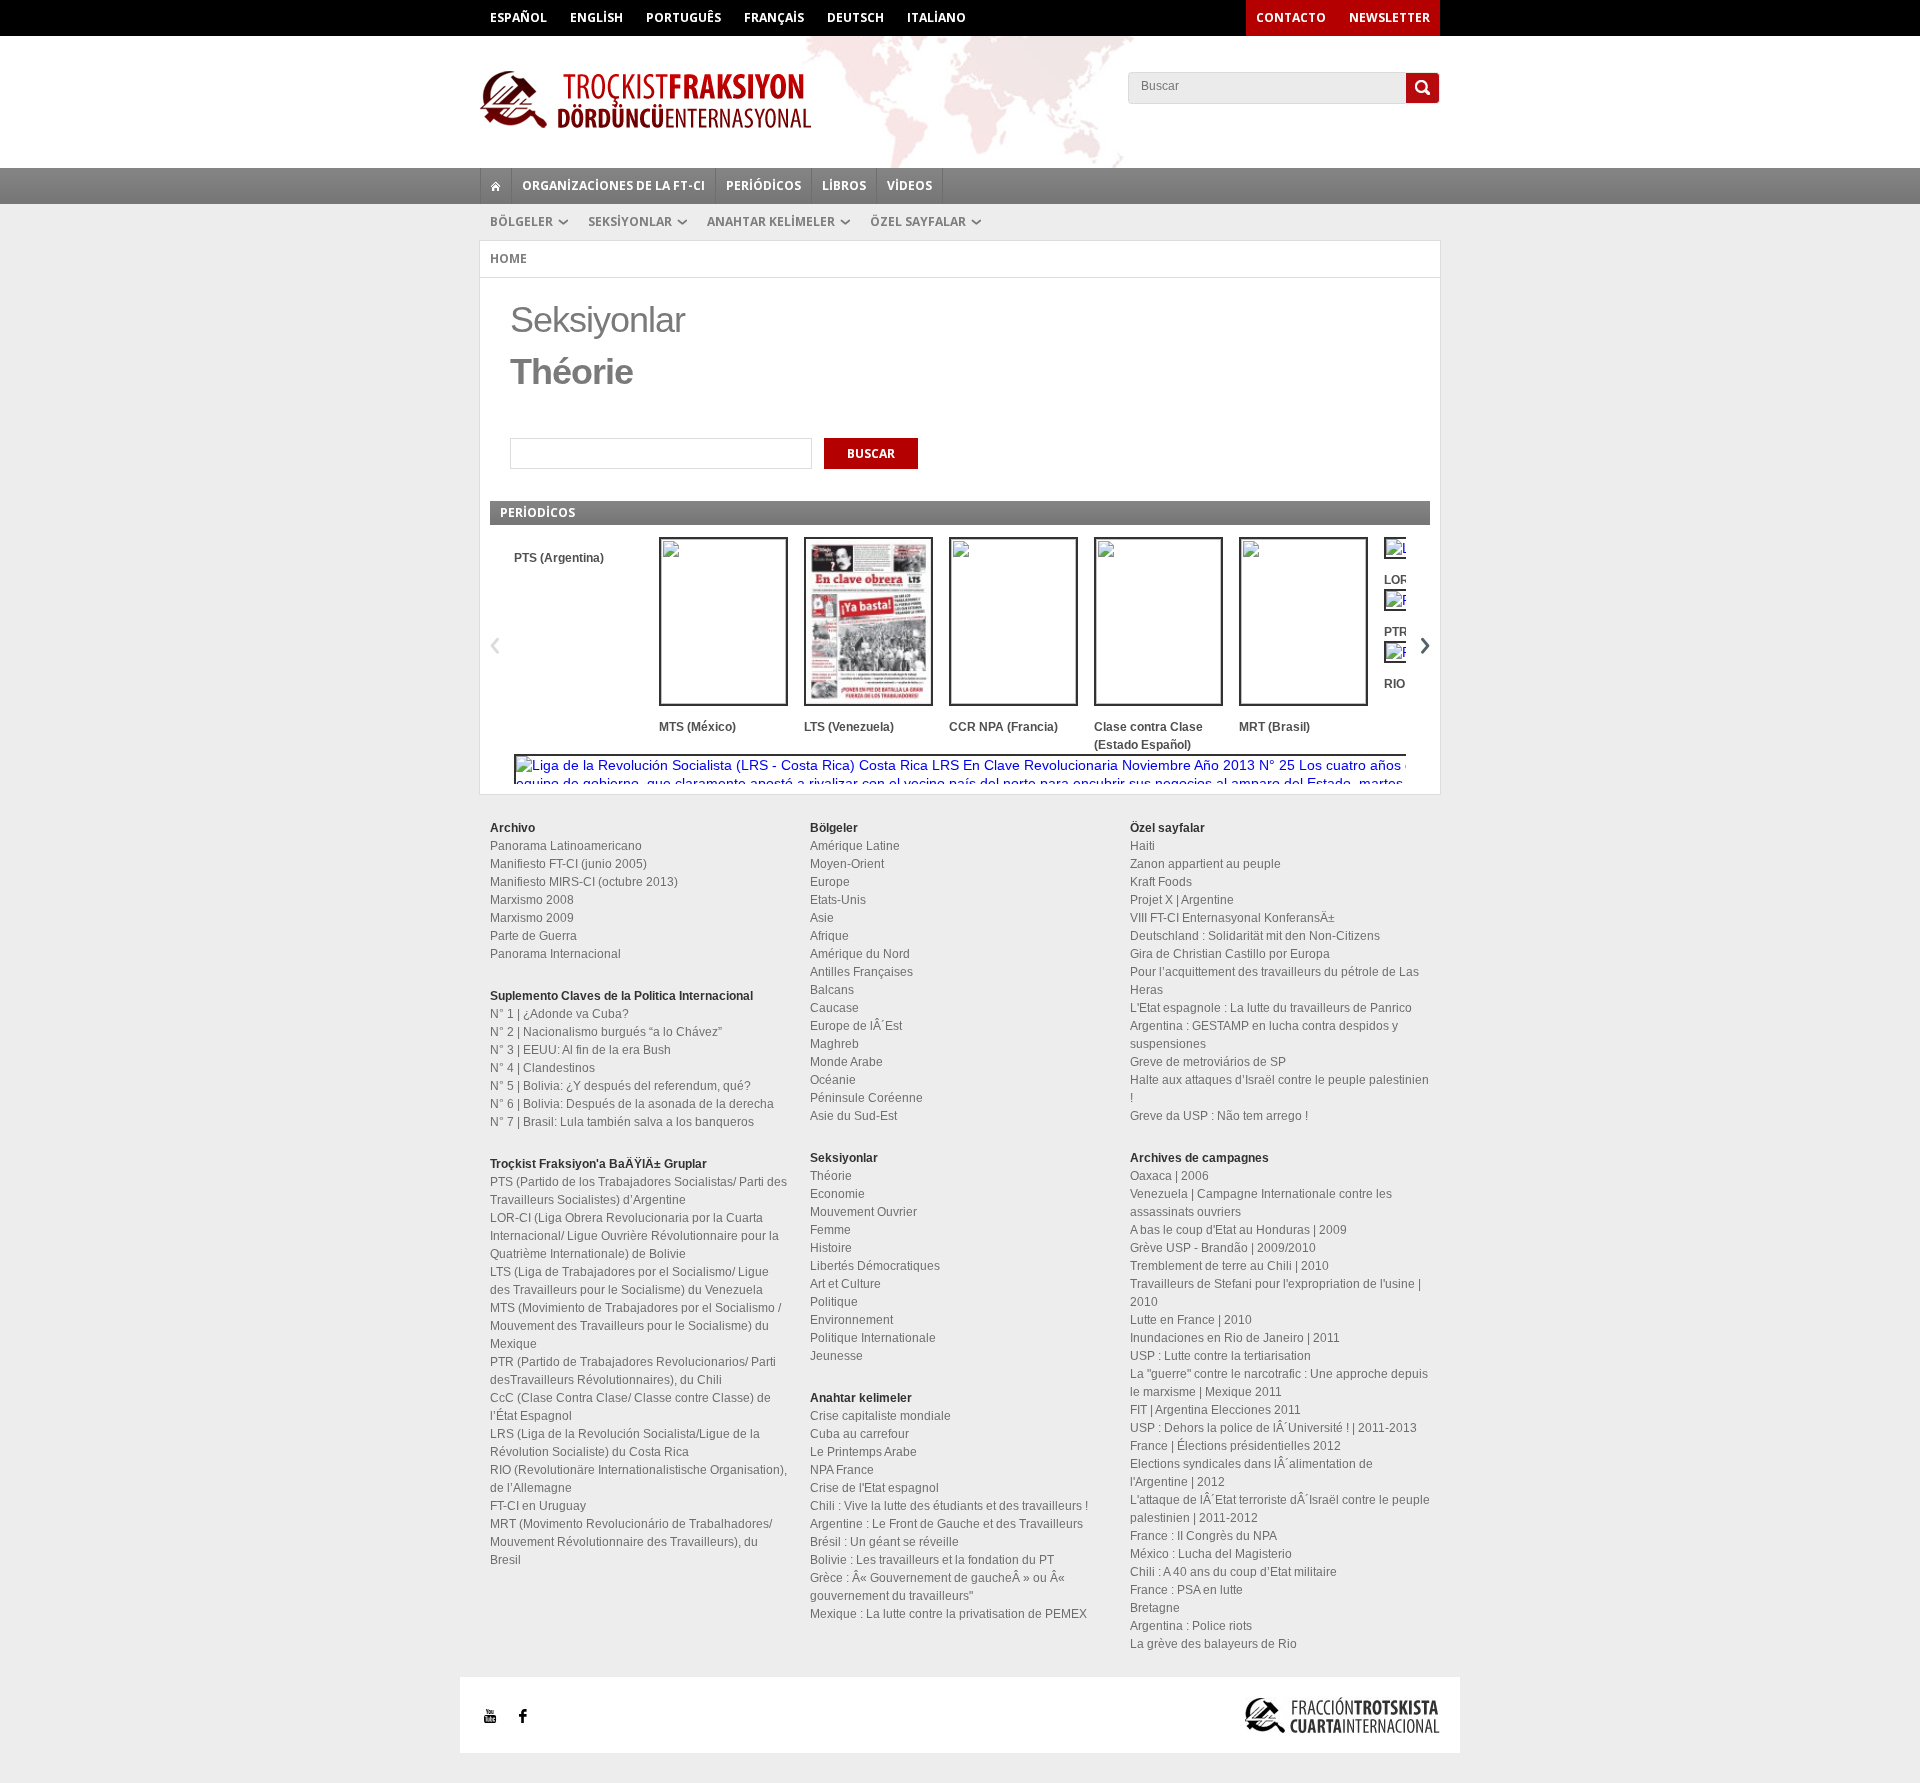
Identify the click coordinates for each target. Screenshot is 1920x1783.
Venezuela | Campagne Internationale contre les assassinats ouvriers (1261, 1203)
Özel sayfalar (918, 221)
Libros (844, 185)
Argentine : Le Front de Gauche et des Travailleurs (946, 1524)
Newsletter (1389, 17)
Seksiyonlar (630, 221)
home (496, 186)
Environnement (851, 1320)
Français (774, 17)
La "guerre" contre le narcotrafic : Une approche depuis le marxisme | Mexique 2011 (1279, 1383)
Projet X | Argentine (1182, 900)
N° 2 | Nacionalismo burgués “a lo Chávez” (606, 1032)
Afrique (829, 936)
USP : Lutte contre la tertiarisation (1220, 1356)
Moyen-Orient (847, 864)
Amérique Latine (855, 846)
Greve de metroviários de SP (1208, 1062)
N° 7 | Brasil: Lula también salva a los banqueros (622, 1122)
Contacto (1291, 17)
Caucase (834, 1008)
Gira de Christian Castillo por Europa (1230, 954)
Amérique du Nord (860, 954)
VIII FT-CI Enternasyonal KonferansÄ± (1232, 918)
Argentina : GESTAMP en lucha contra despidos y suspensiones (1264, 1035)
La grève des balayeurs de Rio (1213, 1644)
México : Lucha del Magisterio (1211, 1554)
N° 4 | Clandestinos (542, 1068)
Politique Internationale (873, 1338)
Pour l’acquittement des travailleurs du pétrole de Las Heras (1274, 981)
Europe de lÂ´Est (856, 1026)
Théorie (831, 1176)
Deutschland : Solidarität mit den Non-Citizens (1255, 936)
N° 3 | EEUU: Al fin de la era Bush (580, 1050)
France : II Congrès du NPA (1203, 1536)
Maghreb (834, 1044)
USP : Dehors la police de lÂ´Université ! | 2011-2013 (1273, 1428)
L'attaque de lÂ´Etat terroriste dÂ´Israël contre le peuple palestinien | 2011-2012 (1280, 1509)
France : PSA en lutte (1186, 1590)
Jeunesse (836, 1356)
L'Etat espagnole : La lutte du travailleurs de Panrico (1271, 1008)
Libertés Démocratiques (875, 1266)
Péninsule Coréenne (866, 1098)
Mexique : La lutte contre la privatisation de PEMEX (948, 1614)
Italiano (936, 17)
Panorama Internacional (555, 954)
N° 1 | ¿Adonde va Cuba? (559, 1014)
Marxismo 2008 (532, 900)
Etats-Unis (838, 900)
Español (518, 17)
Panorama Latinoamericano (566, 846)
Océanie (833, 1080)
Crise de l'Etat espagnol (874, 1488)
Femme (830, 1230)
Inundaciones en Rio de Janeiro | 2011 (1235, 1338)
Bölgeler (521, 221)
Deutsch (855, 17)
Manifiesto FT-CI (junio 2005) (568, 864)
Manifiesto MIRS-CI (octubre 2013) (584, 882)
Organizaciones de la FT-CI (613, 185)
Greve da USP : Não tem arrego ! (1219, 1116)
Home (508, 258)
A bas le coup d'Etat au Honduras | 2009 (1238, 1230)
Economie (837, 1194)
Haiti (1142, 846)
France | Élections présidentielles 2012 (1235, 1446)
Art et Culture (845, 1284)
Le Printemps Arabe (863, 1452)
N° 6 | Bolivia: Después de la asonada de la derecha (632, 1104)
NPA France (842, 1470)
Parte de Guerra (533, 936)
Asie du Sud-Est (853, 1116)
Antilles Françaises (861, 972)
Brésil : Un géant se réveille (884, 1542)
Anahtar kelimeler (771, 221)
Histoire (831, 1248)
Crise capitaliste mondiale (880, 1416)
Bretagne (1155, 1608)
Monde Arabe (846, 1062)
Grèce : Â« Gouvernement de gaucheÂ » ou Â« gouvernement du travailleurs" (937, 1587)
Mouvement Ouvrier (863, 1212)
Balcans (832, 990)
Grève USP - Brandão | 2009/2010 (1223, 1248)
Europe (830, 882)
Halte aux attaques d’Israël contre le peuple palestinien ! (1279, 1089)
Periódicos (763, 185)
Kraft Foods (1161, 882)
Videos (909, 185)
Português (683, 17)
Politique (834, 1302)
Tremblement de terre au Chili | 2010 (1229, 1266)
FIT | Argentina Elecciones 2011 (1215, 1410)
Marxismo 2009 (532, 918)
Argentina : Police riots (1191, 1626)
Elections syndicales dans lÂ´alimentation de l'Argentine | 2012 (1251, 1473)
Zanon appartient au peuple (1205, 864)
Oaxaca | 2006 (1169, 1176)
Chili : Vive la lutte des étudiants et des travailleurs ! (949, 1506)
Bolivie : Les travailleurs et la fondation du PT (932, 1560)
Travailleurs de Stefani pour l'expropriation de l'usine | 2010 (1275, 1293)
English (596, 17)
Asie (822, 918)
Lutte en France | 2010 (1191, 1320)
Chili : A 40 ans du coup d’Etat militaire (1233, 1572)
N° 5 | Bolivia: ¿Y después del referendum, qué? (620, 1086)
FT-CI (960, 99)
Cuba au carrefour (859, 1434)
